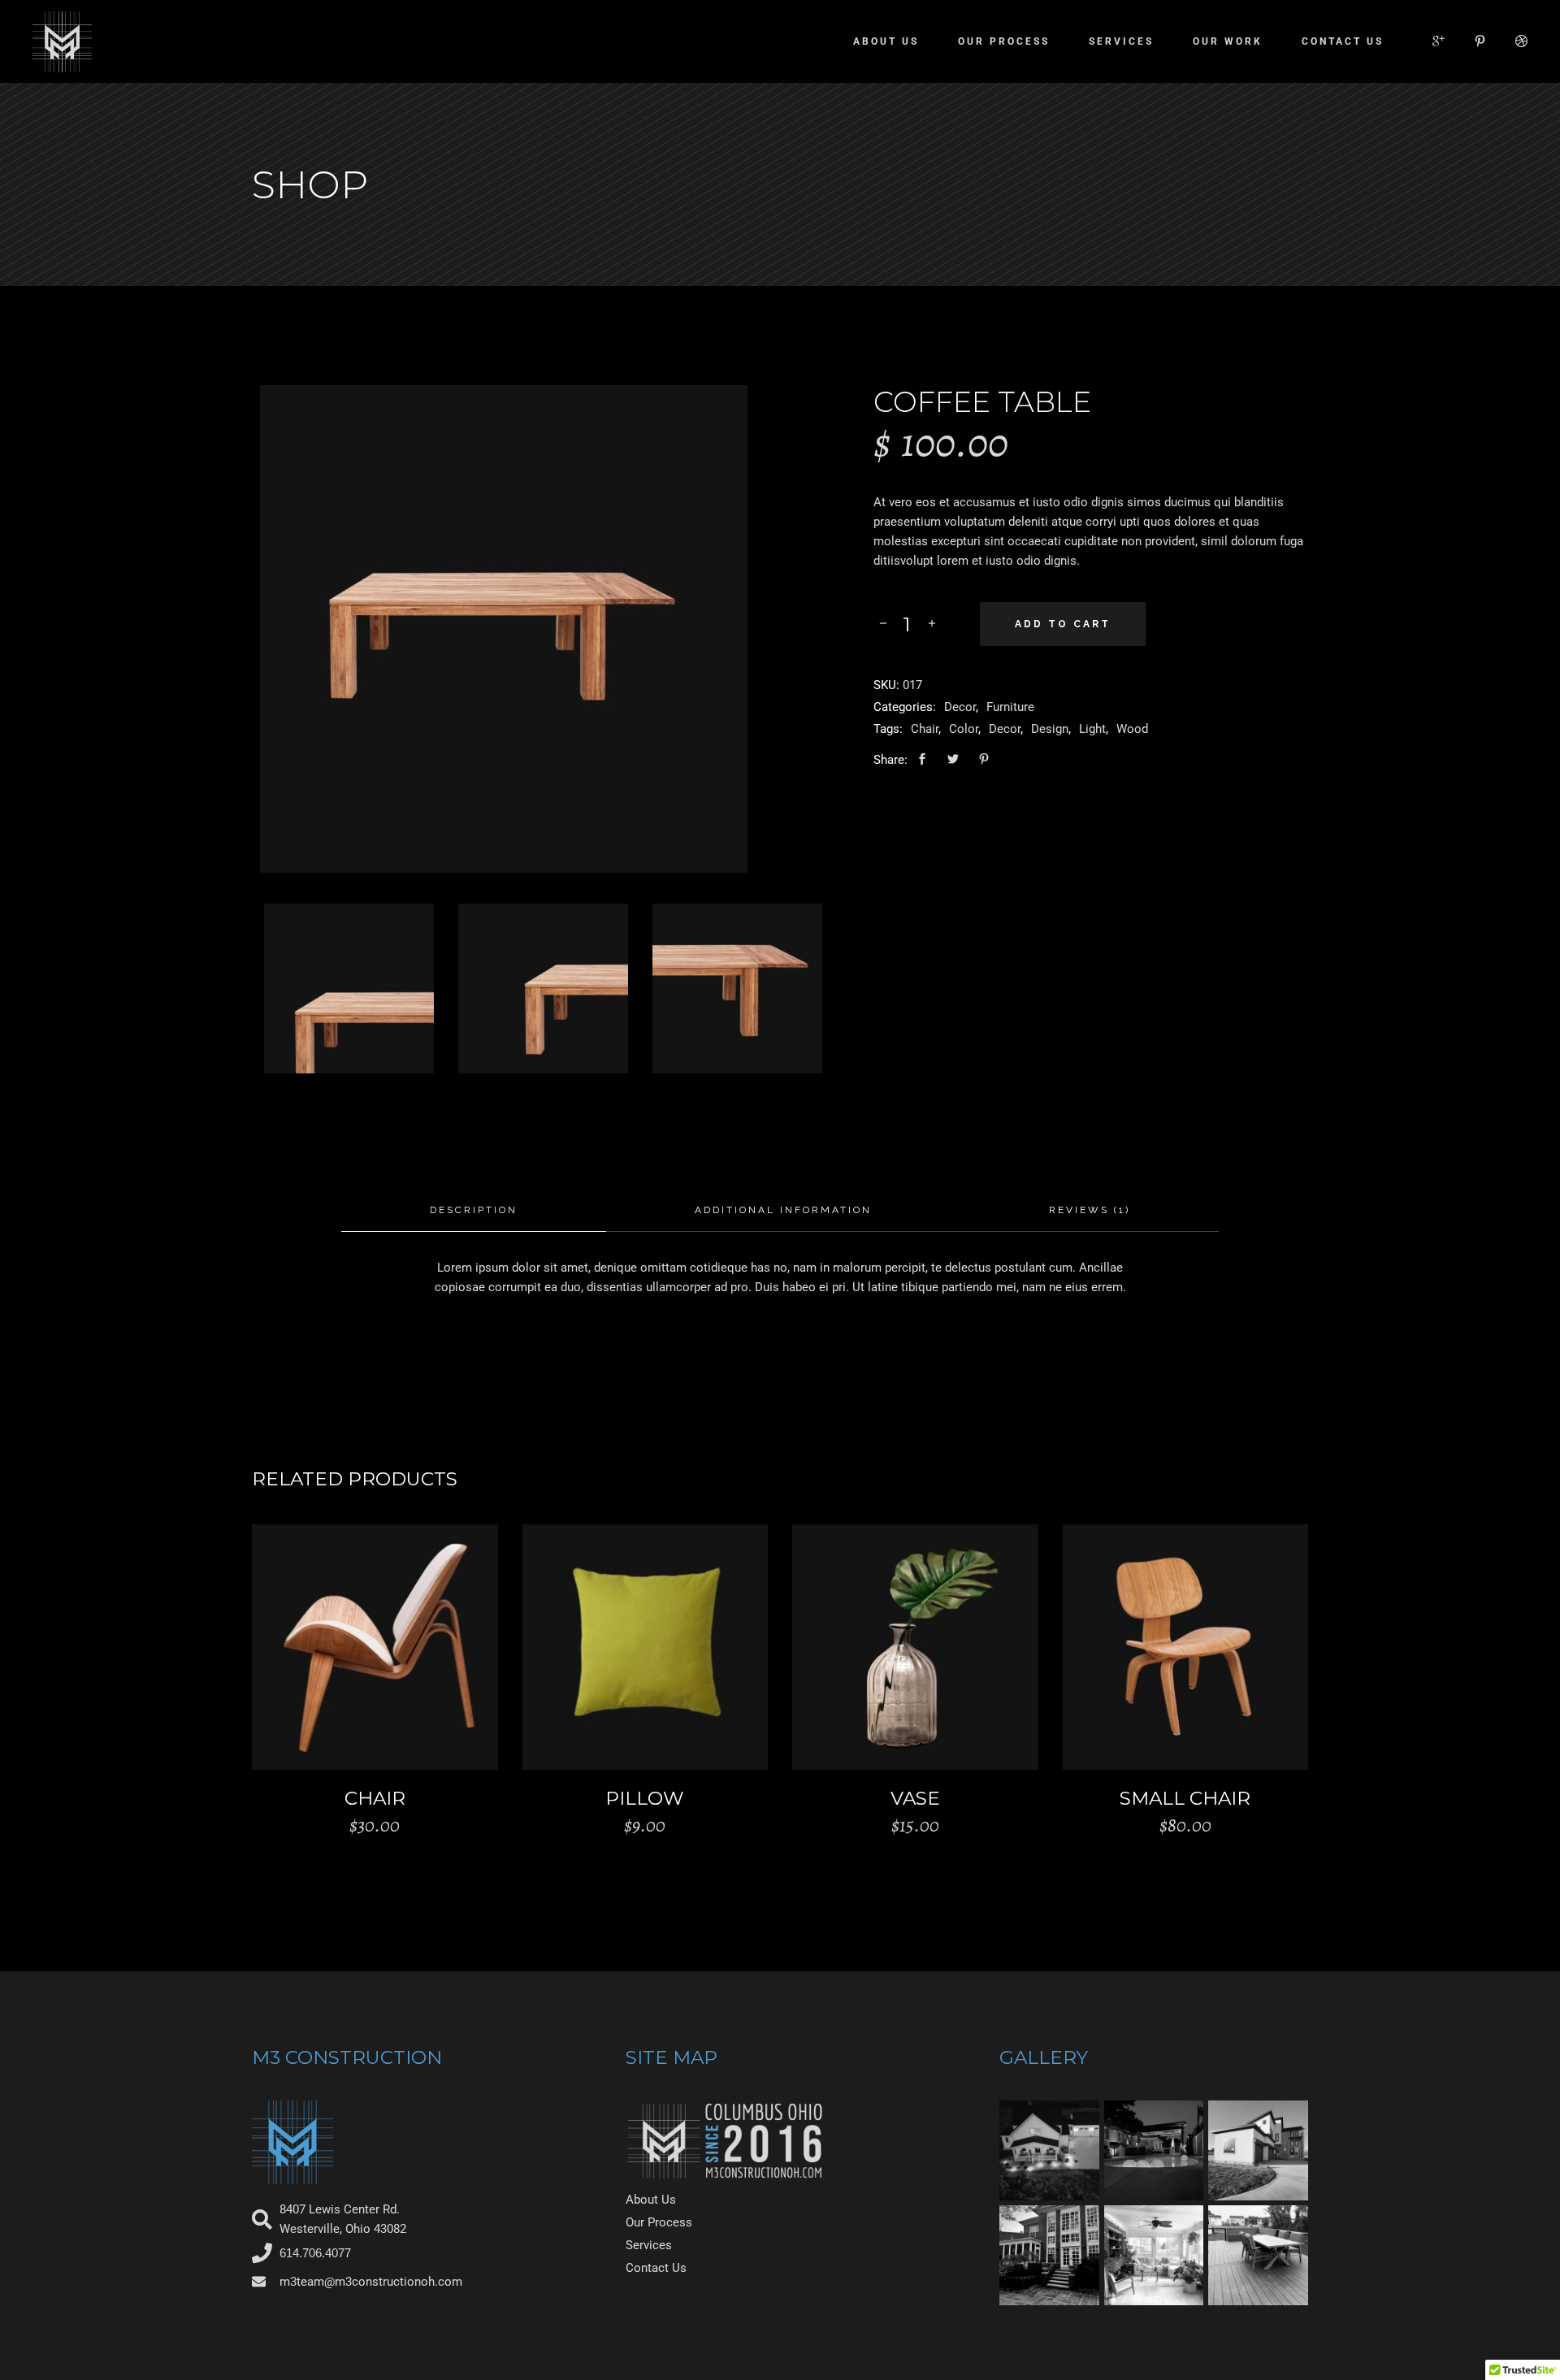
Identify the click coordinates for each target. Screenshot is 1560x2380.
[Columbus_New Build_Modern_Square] (1258, 2150)
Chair (925, 729)
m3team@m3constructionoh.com (371, 2282)
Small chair (1185, 1798)
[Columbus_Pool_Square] (1154, 2150)
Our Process (659, 2222)
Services (649, 2245)
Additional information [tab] (783, 1210)
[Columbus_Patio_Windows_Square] (1049, 2255)
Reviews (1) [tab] (1090, 1210)
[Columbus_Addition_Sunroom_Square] (1154, 2255)
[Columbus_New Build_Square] (1049, 2150)
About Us (651, 2200)
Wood (1132, 729)
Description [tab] (474, 1210)
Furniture (1010, 707)
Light (1092, 729)
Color (964, 729)
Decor (960, 707)
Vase (915, 1798)
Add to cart (1063, 624)
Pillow (645, 1798)
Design (1050, 729)
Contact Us (656, 2268)
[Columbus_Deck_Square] (1258, 2255)
